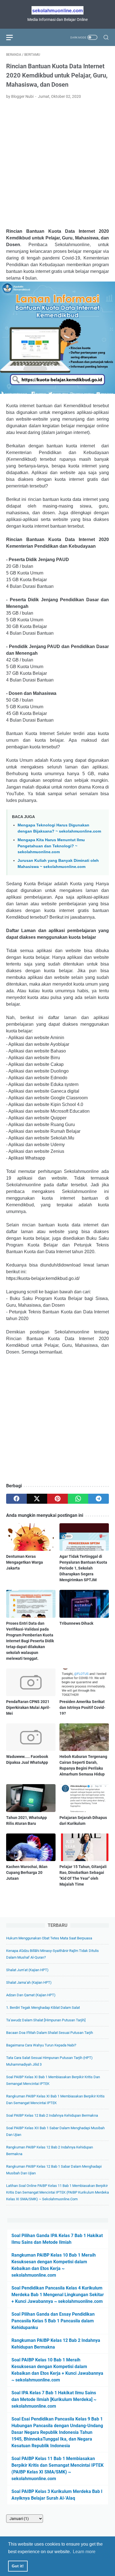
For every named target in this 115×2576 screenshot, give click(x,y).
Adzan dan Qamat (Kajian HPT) (31, 1995)
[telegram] (99, 1499)
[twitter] (37, 1499)
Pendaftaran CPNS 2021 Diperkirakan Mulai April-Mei (28, 1707)
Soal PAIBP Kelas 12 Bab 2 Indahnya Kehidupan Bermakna (52, 2115)
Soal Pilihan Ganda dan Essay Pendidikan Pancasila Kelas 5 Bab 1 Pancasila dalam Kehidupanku (53, 2321)
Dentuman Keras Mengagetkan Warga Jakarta (25, 1562)
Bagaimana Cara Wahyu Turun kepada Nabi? (41, 2045)
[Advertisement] (57, 164)
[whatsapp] (78, 1499)
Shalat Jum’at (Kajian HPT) (27, 1970)
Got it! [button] (18, 2566)
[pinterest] (57, 1499)
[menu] (13, 37)
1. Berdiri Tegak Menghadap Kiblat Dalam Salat (43, 2008)
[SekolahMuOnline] (57, 10)
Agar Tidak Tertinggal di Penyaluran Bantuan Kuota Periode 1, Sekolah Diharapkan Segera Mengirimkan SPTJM (83, 1568)
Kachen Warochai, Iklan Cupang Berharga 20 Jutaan (27, 1872)
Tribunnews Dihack (76, 1623)
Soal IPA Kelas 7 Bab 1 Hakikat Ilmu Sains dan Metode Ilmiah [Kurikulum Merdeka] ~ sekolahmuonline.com (54, 2399)
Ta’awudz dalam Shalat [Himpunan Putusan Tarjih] (46, 2020)
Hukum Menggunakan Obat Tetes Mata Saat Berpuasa (49, 1938)
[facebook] (16, 1499)
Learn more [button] (84, 2552)
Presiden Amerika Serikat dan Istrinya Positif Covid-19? (82, 1707)
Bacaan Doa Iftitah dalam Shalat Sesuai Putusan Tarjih (50, 2033)
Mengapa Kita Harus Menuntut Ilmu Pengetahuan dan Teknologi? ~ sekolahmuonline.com (51, 846)
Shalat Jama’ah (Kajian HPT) (29, 1982)
